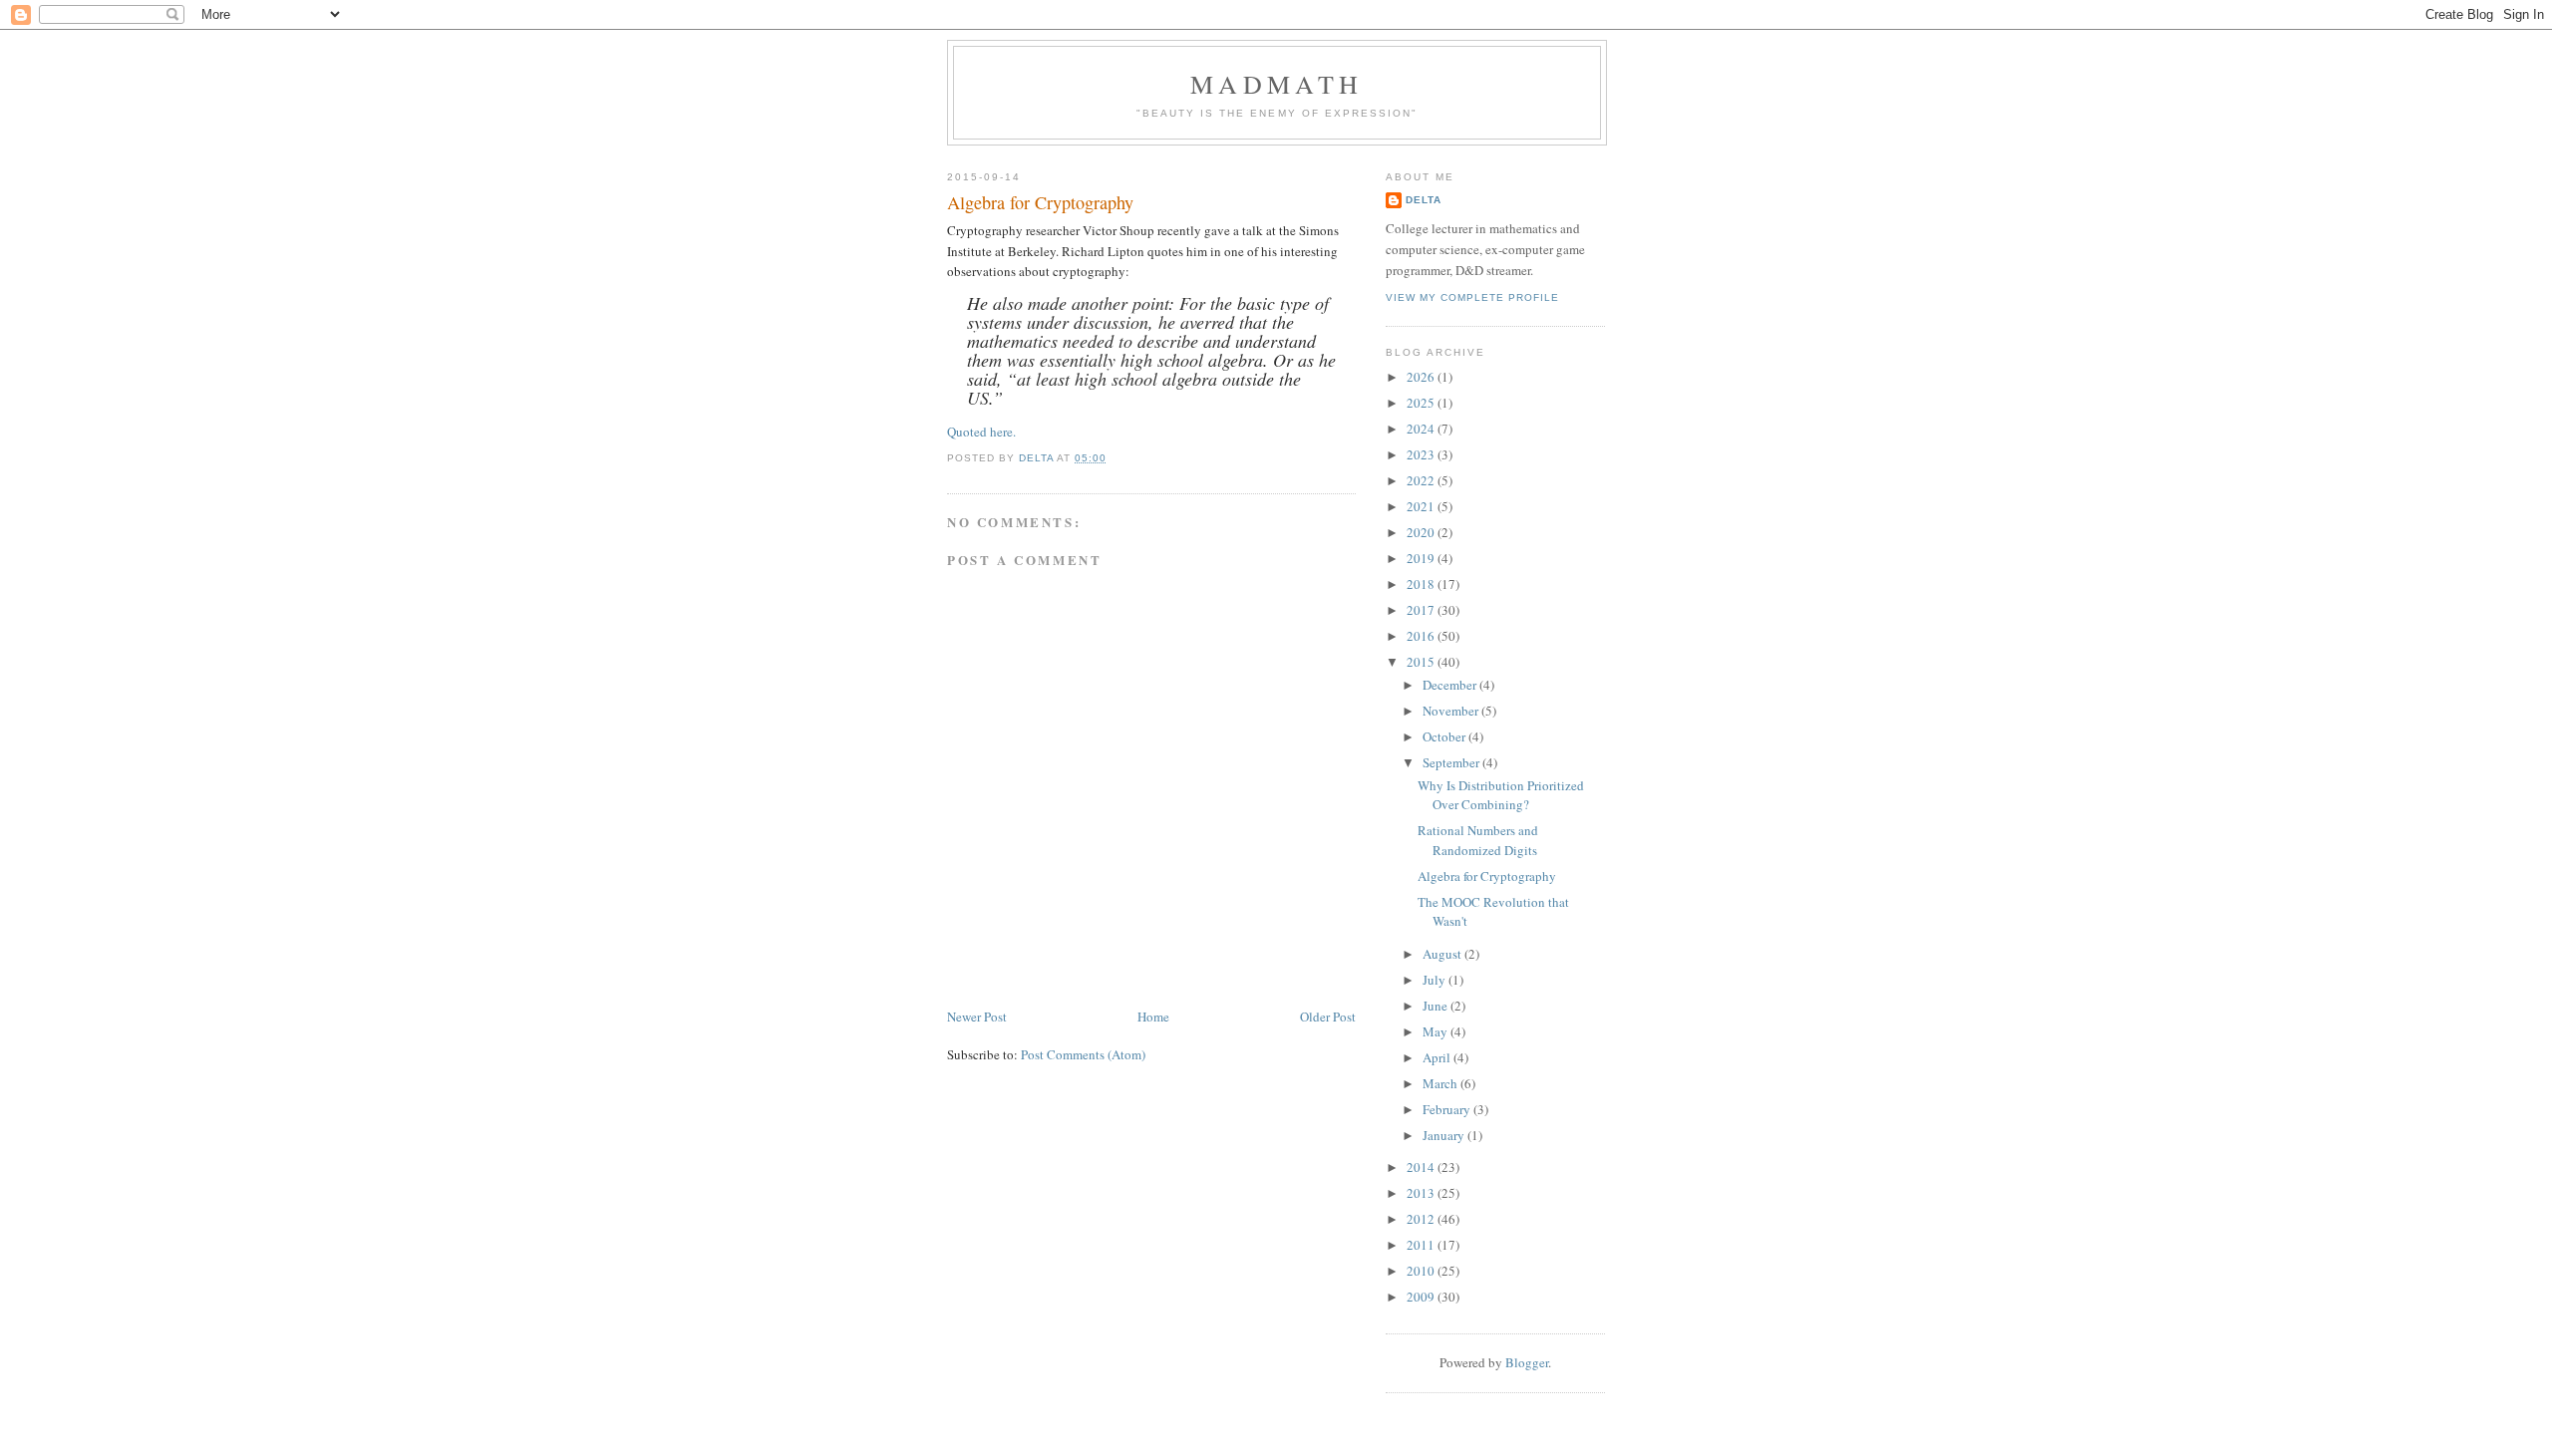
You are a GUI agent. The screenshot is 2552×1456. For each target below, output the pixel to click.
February (1448, 1109)
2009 (1422, 1297)
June (1436, 1006)
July (1435, 980)
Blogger (1527, 1362)
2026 (1422, 377)
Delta (1424, 200)
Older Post (1328, 1017)
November (1452, 711)
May (1436, 1031)
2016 (1422, 636)
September (1452, 762)
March (1441, 1083)
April (1438, 1057)
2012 (1422, 1219)
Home (1153, 1017)
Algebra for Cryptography (1487, 876)
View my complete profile (1472, 297)
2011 (1422, 1245)
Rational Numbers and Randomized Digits (1478, 840)
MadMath (1276, 84)
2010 (1422, 1271)
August (1443, 954)
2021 (1422, 506)
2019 (1422, 558)
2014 (1422, 1167)
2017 (1422, 610)
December (1451, 685)
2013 (1422, 1193)
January (1445, 1135)
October (1445, 736)
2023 (1422, 454)
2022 (1422, 480)
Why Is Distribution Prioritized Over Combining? (1501, 795)
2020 (1422, 532)
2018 (1422, 584)
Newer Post (977, 1017)
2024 (1422, 429)
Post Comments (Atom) (1083, 1054)
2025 (1422, 403)
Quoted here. (981, 432)
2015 (1422, 662)
